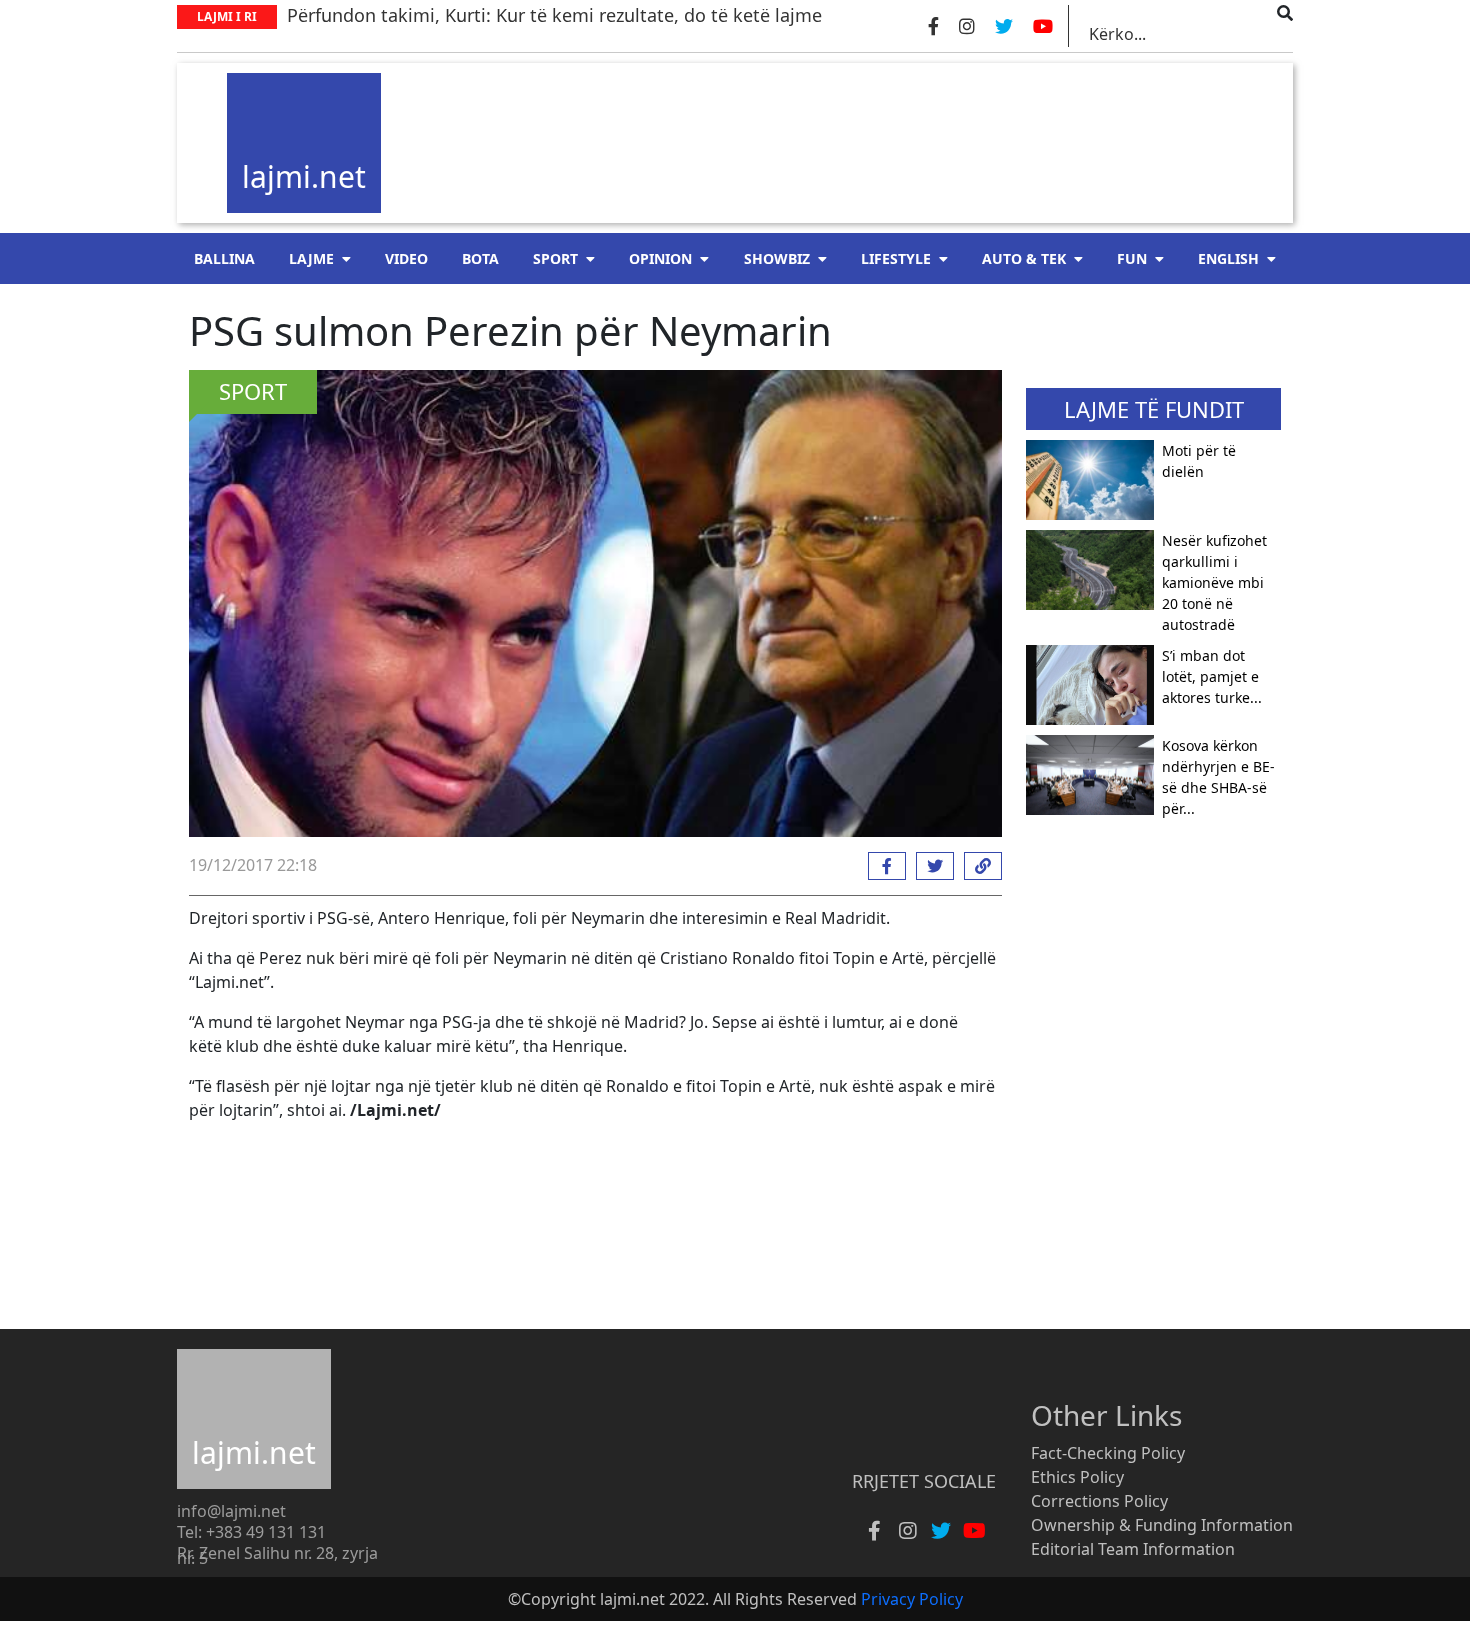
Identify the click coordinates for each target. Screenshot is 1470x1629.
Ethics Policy (1077, 1477)
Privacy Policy (912, 1599)
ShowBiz (777, 258)
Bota (480, 258)
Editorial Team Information (1133, 1549)
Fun (1132, 258)
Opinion (660, 258)
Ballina (224, 258)
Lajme (311, 258)
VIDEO (406, 258)
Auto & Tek (1024, 258)
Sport (555, 258)
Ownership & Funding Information (1162, 1525)
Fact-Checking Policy (1108, 1453)
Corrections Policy (1099, 1501)
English (1228, 258)
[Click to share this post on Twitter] (930, 866)
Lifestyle (896, 258)
